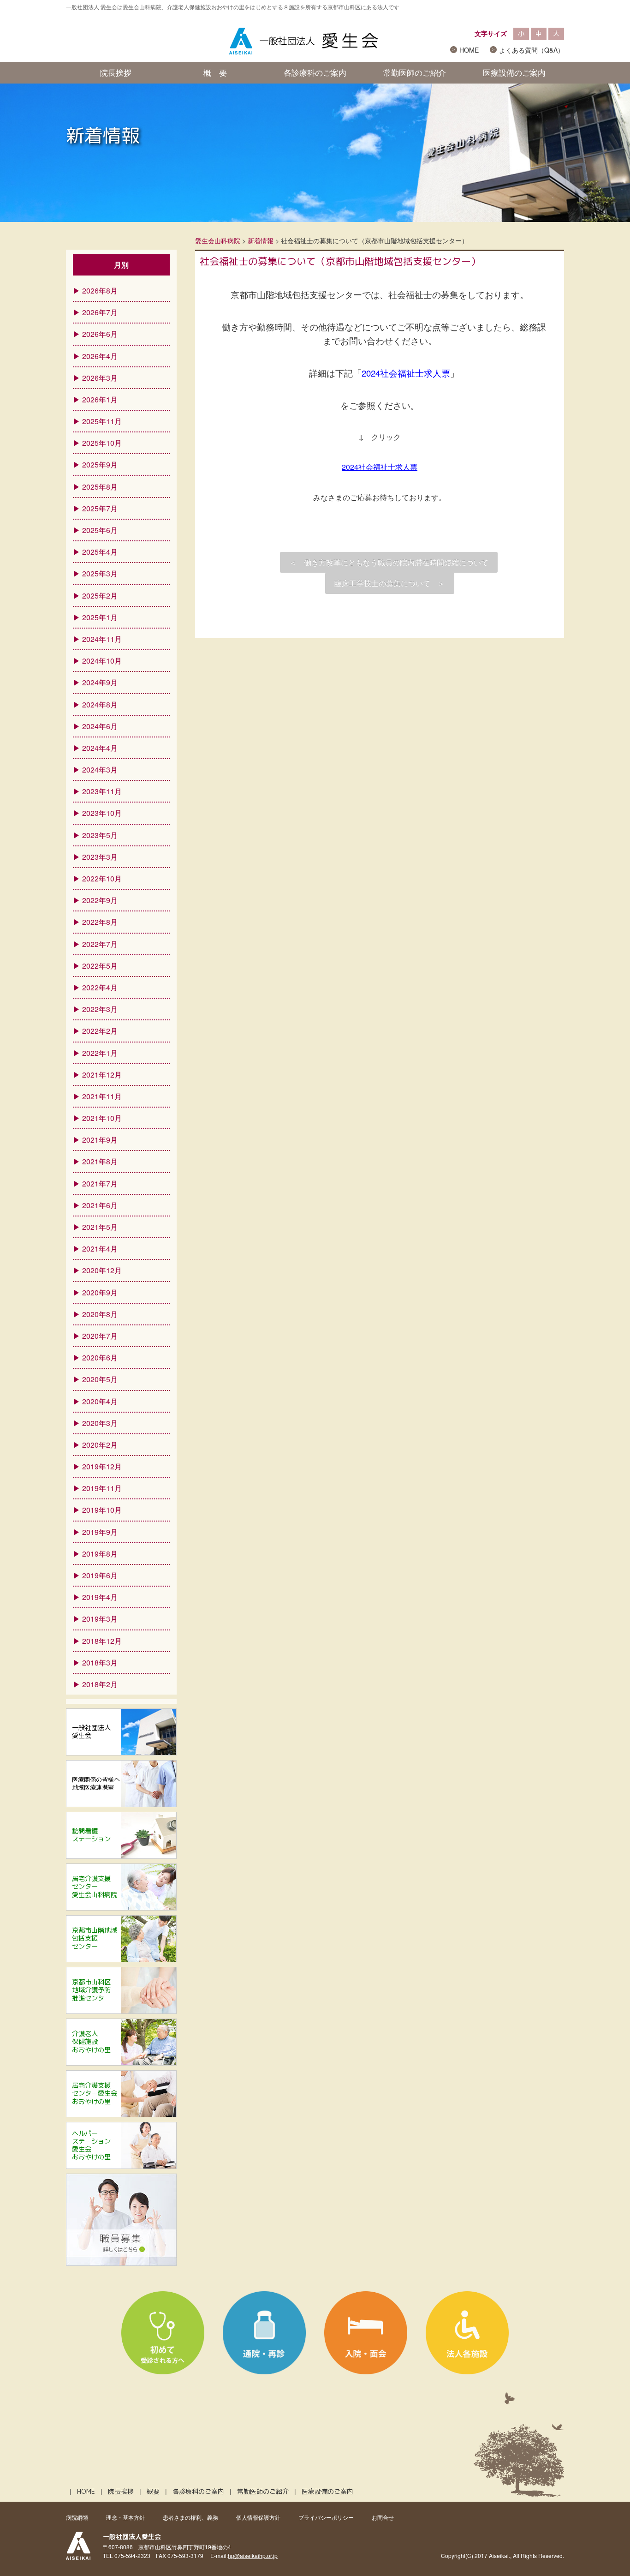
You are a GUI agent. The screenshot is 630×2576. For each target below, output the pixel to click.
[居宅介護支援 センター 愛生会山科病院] (121, 1907)
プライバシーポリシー (326, 2517)
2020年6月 (100, 1357)
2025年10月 (102, 443)
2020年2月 (100, 1445)
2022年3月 (100, 1009)
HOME (469, 50)
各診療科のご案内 (315, 72)
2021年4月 (100, 1249)
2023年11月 (102, 791)
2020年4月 (100, 1401)
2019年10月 (102, 1510)
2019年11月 (102, 1488)
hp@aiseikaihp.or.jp (253, 2555)
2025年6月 (100, 530)
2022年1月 (100, 1053)
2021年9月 (100, 1140)
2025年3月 (100, 573)
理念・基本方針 (125, 2517)
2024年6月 (100, 726)
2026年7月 (100, 312)
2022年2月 (100, 1031)
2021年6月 (100, 1205)
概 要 (215, 72)
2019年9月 (100, 1532)
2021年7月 (100, 1183)
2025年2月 (100, 596)
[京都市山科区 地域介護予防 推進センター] (121, 2010)
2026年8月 (100, 291)
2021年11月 (102, 1096)
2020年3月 (100, 1423)
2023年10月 (102, 813)
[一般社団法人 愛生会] (121, 1752)
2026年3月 (100, 378)
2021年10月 (102, 1118)
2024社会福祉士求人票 (380, 467)
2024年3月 (100, 770)
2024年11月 (102, 639)
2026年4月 (100, 356)
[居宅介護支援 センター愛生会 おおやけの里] (121, 2114)
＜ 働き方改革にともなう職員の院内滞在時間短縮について (389, 562)
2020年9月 (100, 1292)
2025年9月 (100, 464)
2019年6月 (100, 1575)
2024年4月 (100, 748)
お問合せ (383, 2517)
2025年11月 (102, 421)
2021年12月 (102, 1075)
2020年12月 (102, 1270)
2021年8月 (100, 1161)
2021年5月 (100, 1227)
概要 (153, 2492)
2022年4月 (100, 987)
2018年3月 (100, 1662)
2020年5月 (100, 1379)
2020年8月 (100, 1314)
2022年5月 (100, 966)
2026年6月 (100, 334)
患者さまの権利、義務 (190, 2517)
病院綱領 (77, 2517)
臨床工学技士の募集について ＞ (390, 583)
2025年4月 (100, 552)
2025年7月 (100, 508)
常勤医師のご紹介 (415, 72)
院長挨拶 (116, 72)
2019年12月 (102, 1466)
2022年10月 (102, 878)
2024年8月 (100, 704)
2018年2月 (100, 1684)
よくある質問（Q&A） (532, 50)
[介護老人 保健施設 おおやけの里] (121, 2062)
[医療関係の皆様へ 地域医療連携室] (121, 1804)
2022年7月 (100, 944)
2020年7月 (100, 1336)
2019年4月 (100, 1597)
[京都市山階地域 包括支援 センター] (121, 1959)
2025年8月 (100, 487)
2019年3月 (100, 1619)
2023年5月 (100, 835)
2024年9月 (100, 682)
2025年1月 (100, 617)
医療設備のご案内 (514, 72)
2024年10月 (102, 661)
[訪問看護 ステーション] (121, 1855)
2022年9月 (100, 900)
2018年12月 (102, 1641)
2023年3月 (100, 857)
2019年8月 (100, 1554)
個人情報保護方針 (258, 2517)
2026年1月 (100, 399)
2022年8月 (100, 922)
